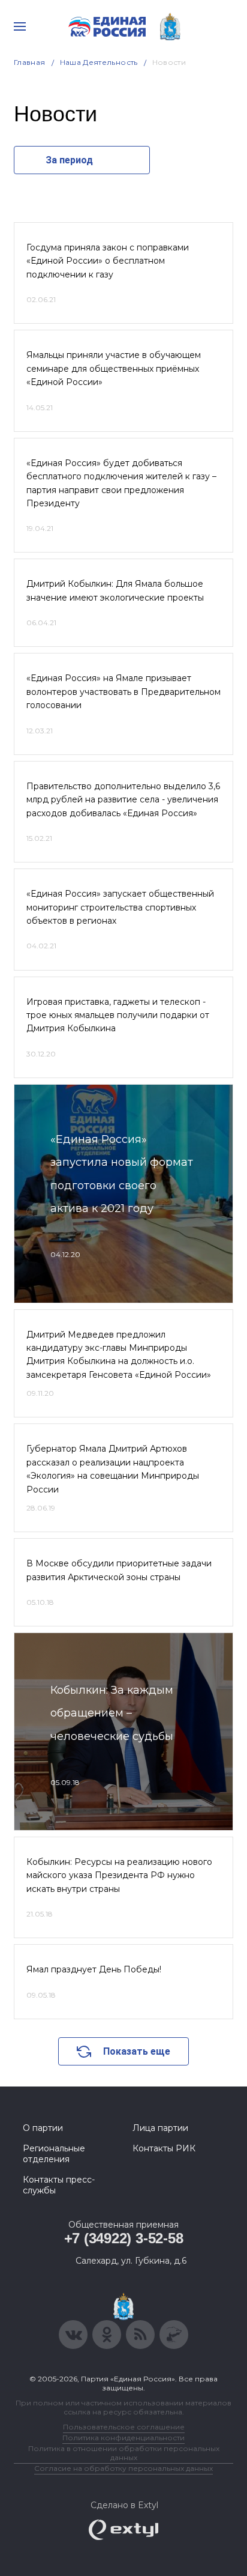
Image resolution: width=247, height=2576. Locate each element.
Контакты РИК (164, 2148)
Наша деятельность (99, 62)
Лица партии (160, 2128)
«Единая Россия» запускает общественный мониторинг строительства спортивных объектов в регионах (120, 907)
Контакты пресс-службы (59, 2185)
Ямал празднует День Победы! (94, 1969)
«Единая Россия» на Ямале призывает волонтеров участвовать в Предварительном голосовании (123, 692)
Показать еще (137, 2051)
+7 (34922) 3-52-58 (124, 2238)
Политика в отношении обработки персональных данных (124, 2453)
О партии (43, 2128)
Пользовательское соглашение (124, 2427)
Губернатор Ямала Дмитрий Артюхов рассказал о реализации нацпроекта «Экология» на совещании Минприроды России (113, 1469)
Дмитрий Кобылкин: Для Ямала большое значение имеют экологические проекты (115, 590)
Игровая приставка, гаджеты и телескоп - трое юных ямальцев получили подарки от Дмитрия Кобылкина (118, 1015)
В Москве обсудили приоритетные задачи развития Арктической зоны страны (119, 1570)
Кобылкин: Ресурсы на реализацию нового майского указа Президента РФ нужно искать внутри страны (119, 1875)
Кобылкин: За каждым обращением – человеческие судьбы (112, 1713)
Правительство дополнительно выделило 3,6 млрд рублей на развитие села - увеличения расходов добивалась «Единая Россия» (123, 800)
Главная (30, 62)
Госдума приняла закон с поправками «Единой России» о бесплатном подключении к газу (108, 261)
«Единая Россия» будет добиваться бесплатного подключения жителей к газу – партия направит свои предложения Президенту (121, 483)
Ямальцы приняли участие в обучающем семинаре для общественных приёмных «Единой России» (114, 368)
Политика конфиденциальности (123, 2438)
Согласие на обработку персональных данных (123, 2468)
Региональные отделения (54, 2154)
